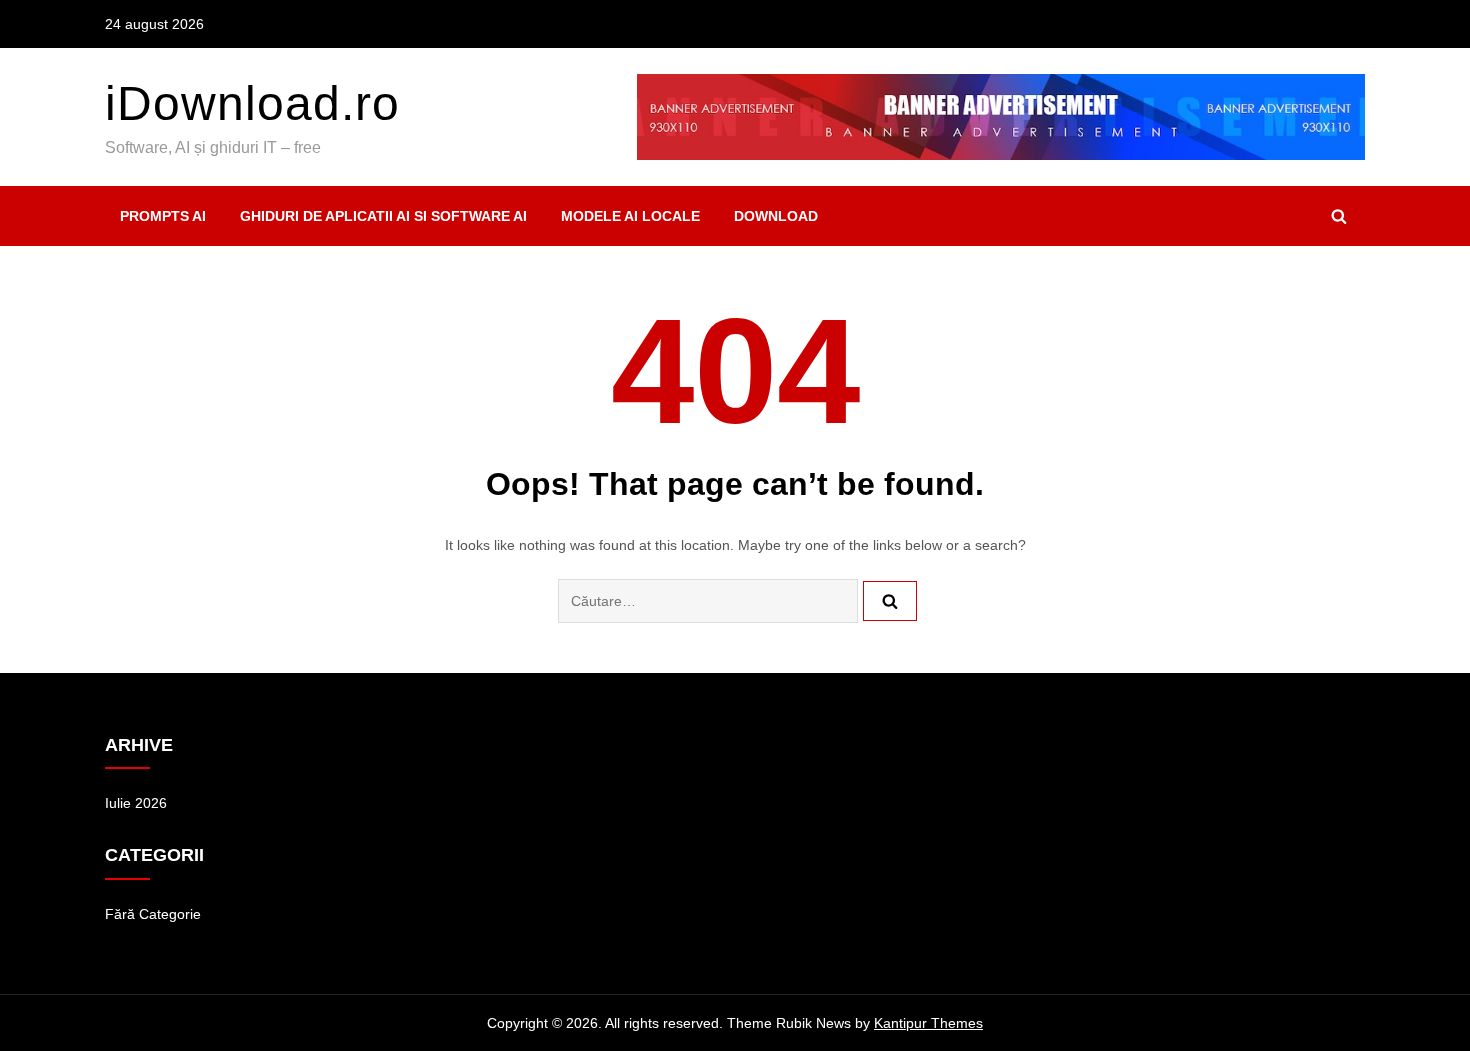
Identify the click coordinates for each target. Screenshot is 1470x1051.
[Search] (890, 601)
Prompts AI (163, 216)
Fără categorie (153, 914)
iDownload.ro (252, 103)
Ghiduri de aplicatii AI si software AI (383, 216)
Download (776, 216)
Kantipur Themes (928, 1023)
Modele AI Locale (630, 216)
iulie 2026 (136, 803)
